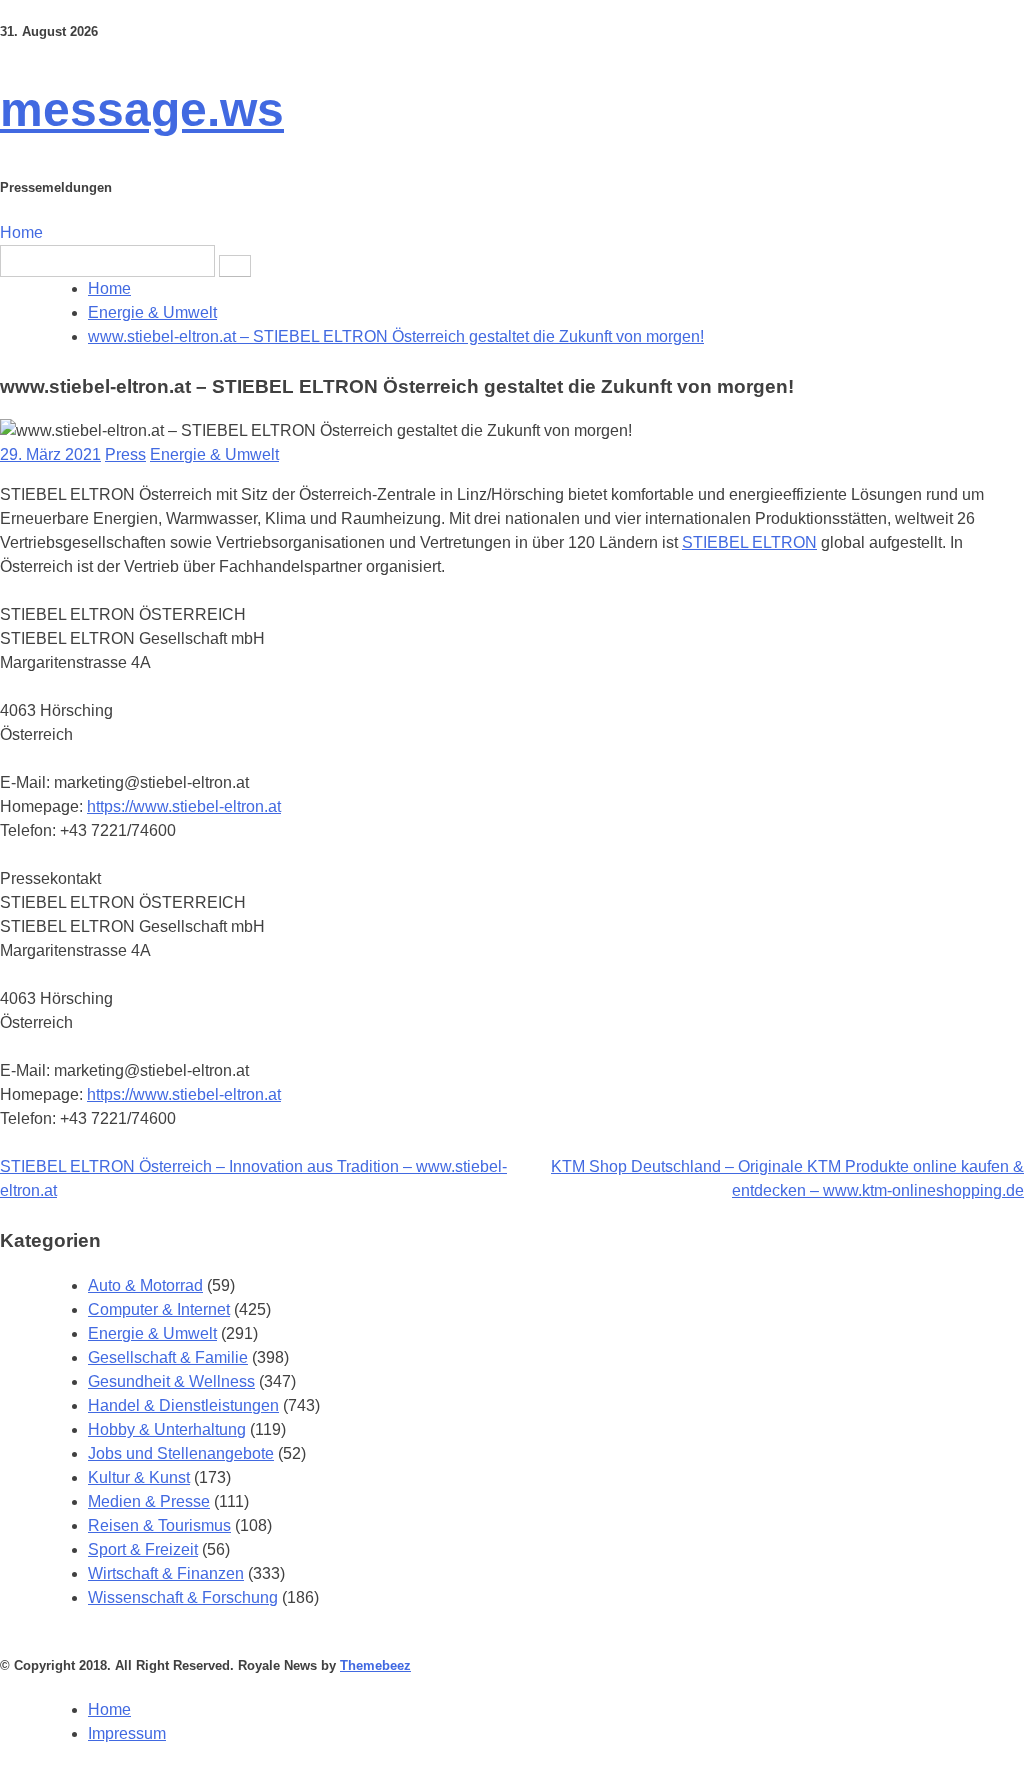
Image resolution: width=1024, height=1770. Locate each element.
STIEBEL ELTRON (749, 542)
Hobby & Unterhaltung (167, 1429)
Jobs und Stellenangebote (181, 1453)
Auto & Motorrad (145, 1285)
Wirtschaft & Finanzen (166, 1573)
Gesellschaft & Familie (168, 1357)
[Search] (235, 266)
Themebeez (375, 1665)
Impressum (127, 1733)
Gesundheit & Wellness (171, 1381)
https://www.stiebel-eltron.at (184, 806)
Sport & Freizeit (143, 1549)
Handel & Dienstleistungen (183, 1405)
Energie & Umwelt (214, 454)
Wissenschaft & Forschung (183, 1597)
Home (21, 232)
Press (125, 454)
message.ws (142, 109)
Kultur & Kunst (139, 1477)
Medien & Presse (149, 1501)
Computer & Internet (159, 1309)
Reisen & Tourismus (159, 1525)
